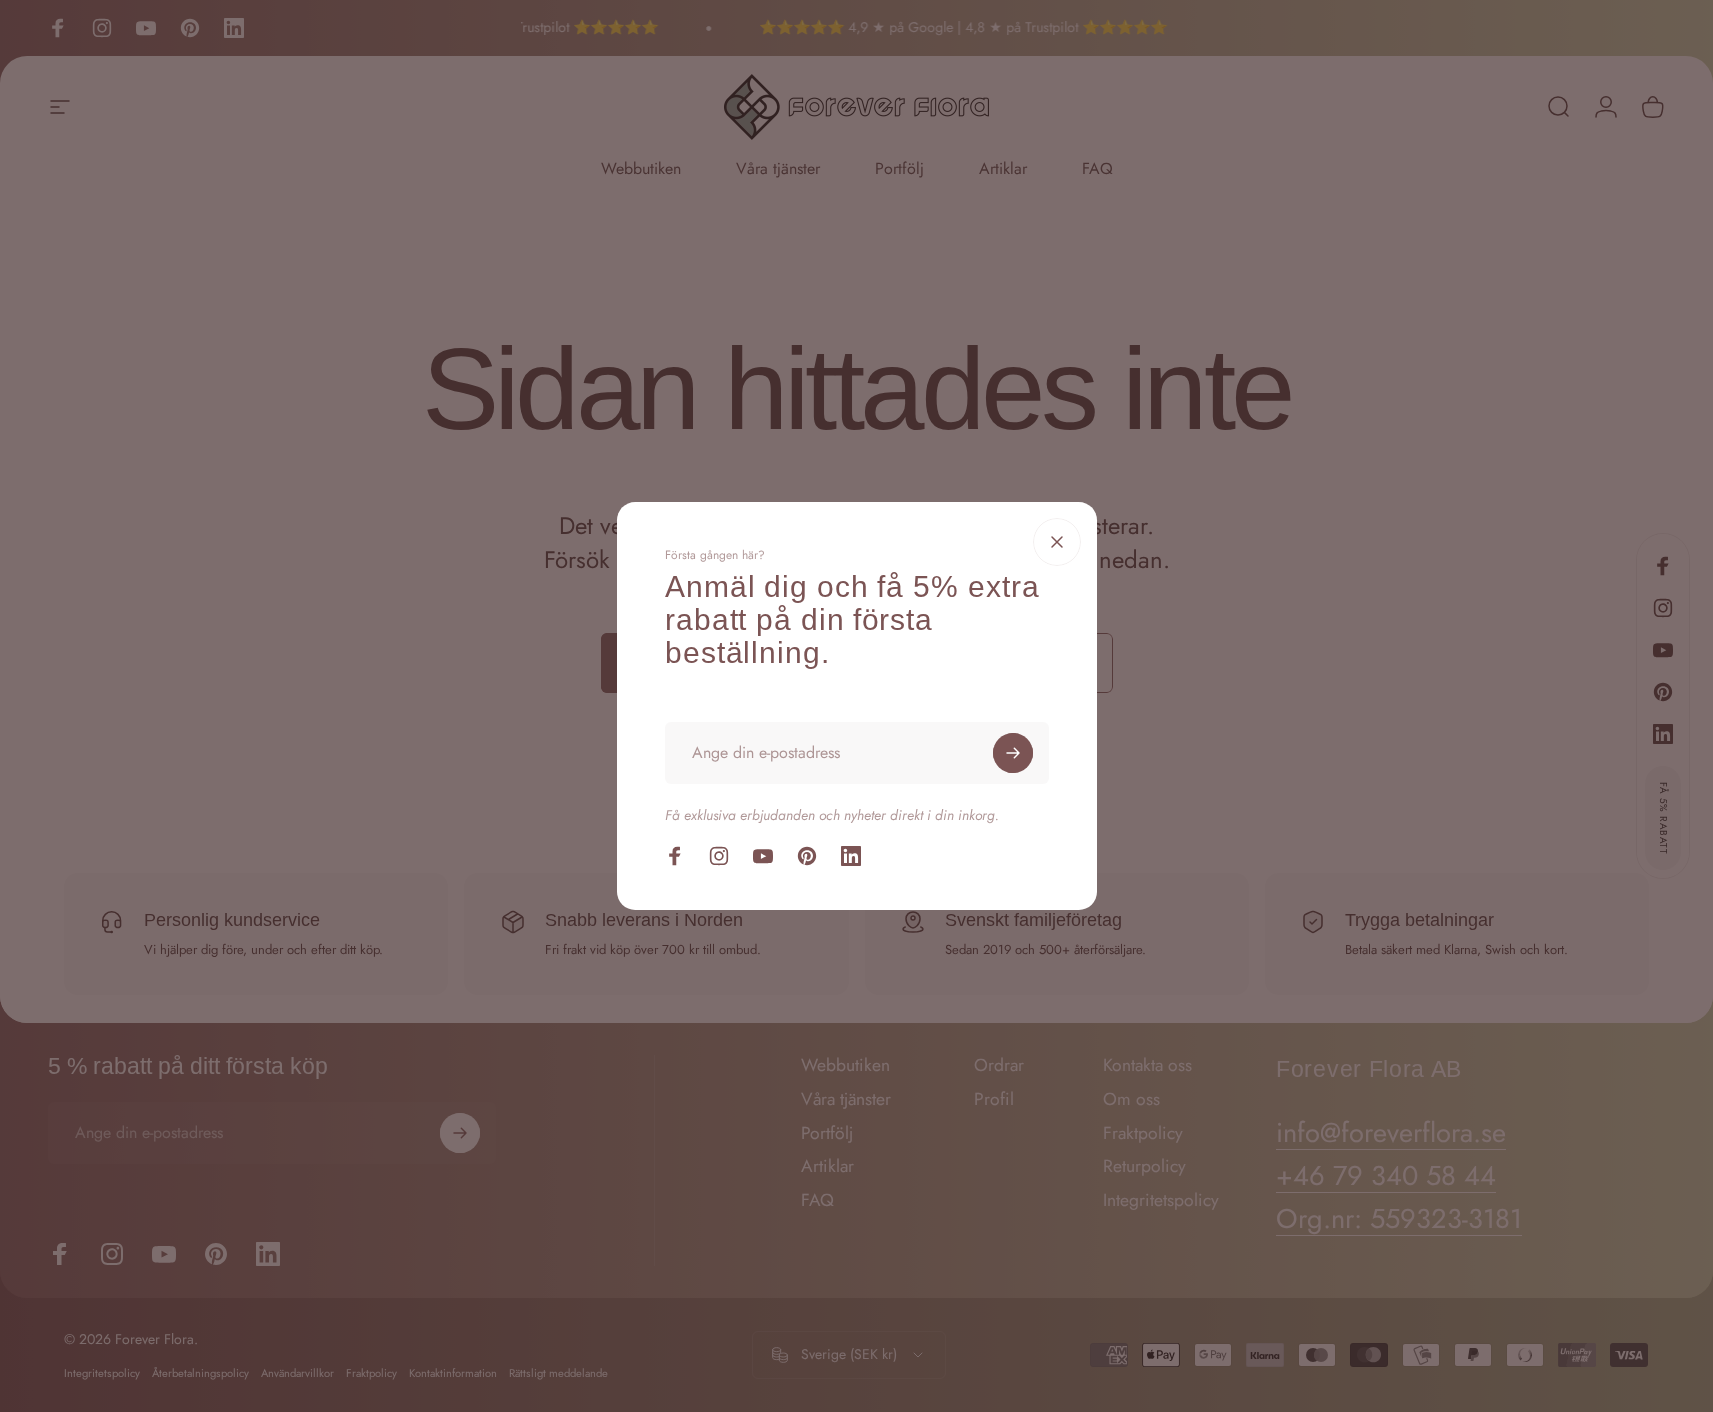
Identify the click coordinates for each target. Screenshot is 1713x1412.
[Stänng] (1057, 542)
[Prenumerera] (1013, 753)
